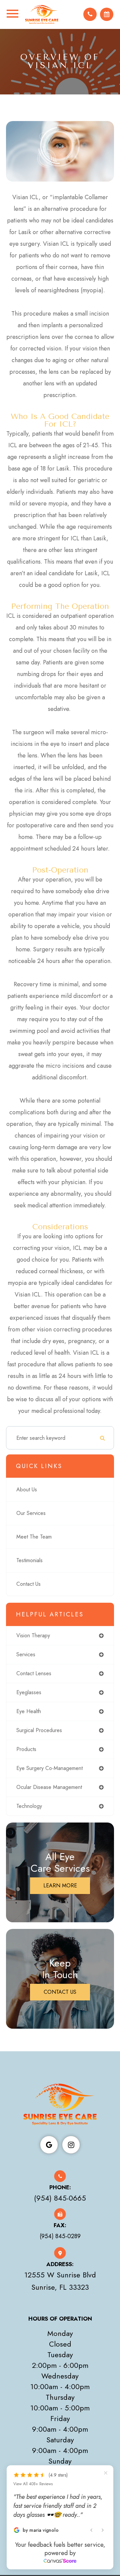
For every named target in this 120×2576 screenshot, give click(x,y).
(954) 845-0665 (60, 2198)
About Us (27, 1490)
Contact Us (28, 1584)
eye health (29, 1711)
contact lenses (34, 1673)
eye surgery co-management (49, 1768)
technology (29, 1806)
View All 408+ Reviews (33, 2484)
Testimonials (29, 1560)
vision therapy (33, 1635)
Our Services (31, 1513)
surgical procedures (39, 1730)
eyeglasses (29, 1692)
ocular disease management (49, 1787)
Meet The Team (34, 1537)
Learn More (60, 1886)
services (26, 1654)
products (26, 1749)
